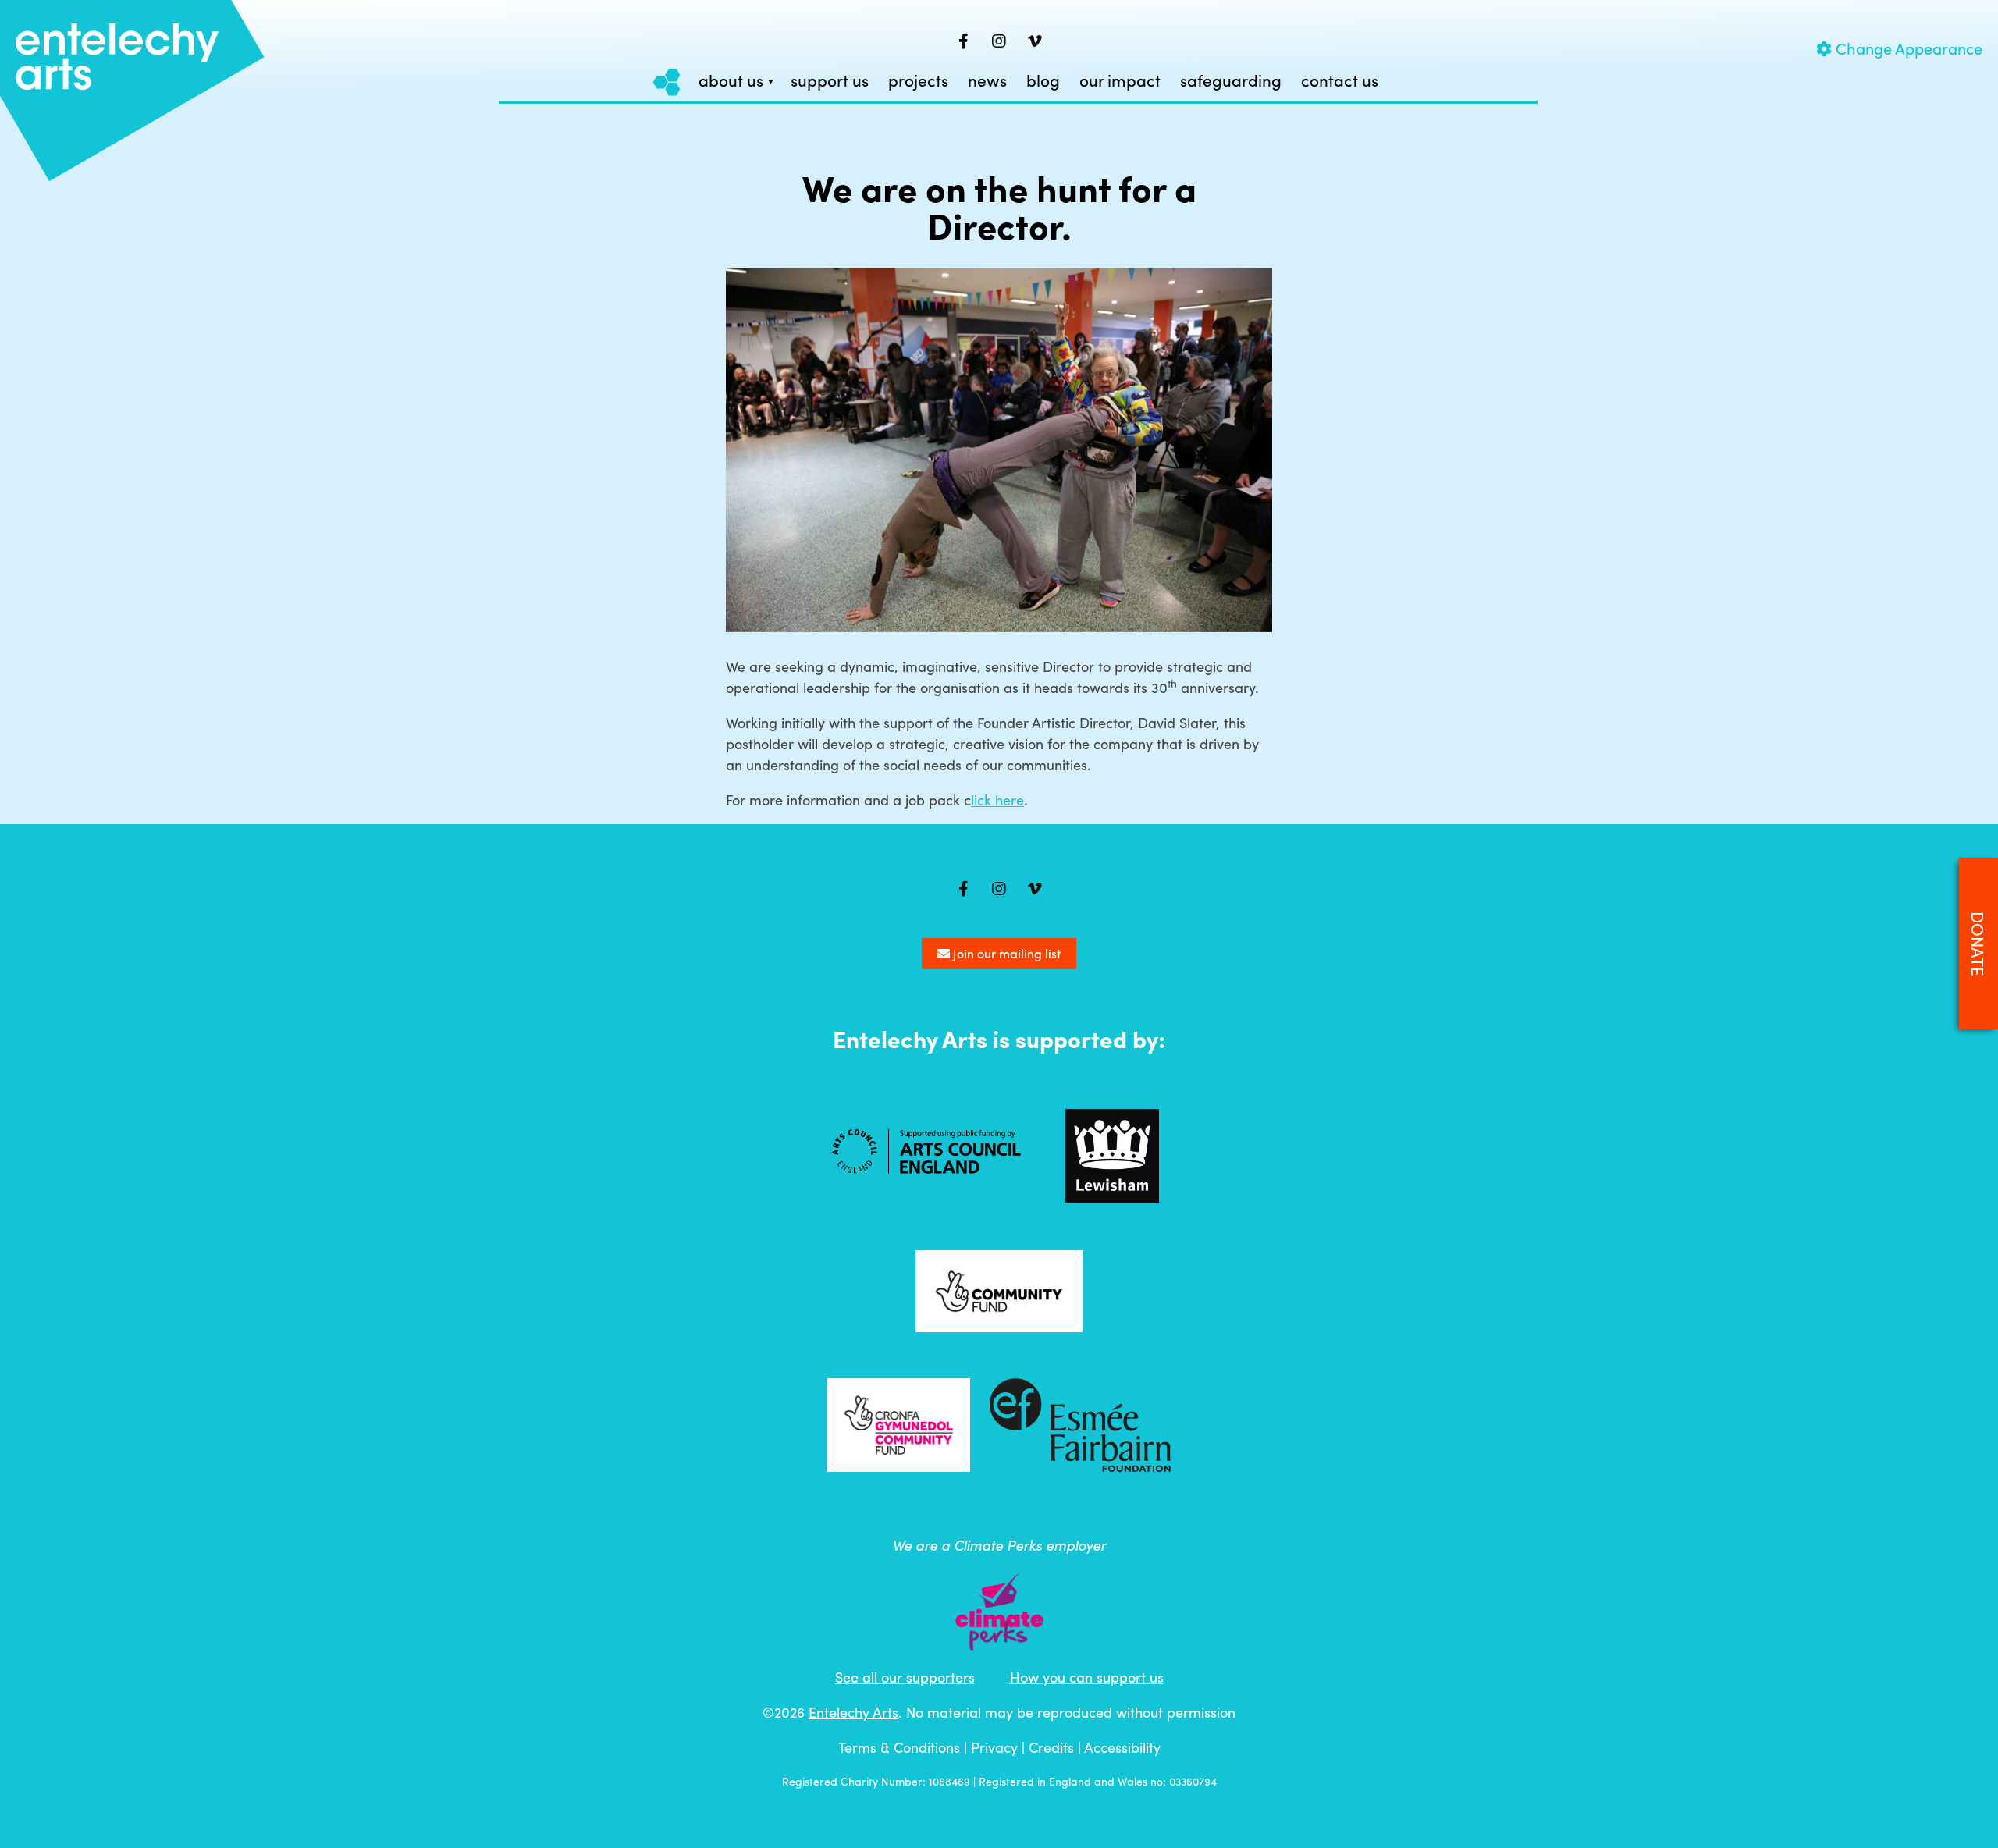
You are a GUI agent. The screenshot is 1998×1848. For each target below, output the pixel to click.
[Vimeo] (1035, 41)
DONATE (1978, 944)
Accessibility (1122, 1747)
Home (667, 82)
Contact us (1340, 81)
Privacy (994, 1747)
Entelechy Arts (853, 1712)
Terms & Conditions (899, 1747)
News (987, 81)
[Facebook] (963, 41)
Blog (1043, 81)
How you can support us (1087, 1677)
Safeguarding (1231, 81)
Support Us (830, 81)
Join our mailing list (1005, 953)
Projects (918, 81)
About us (731, 81)
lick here (997, 800)
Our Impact (1120, 81)
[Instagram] (999, 41)
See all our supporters (905, 1677)
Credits (1051, 1747)
